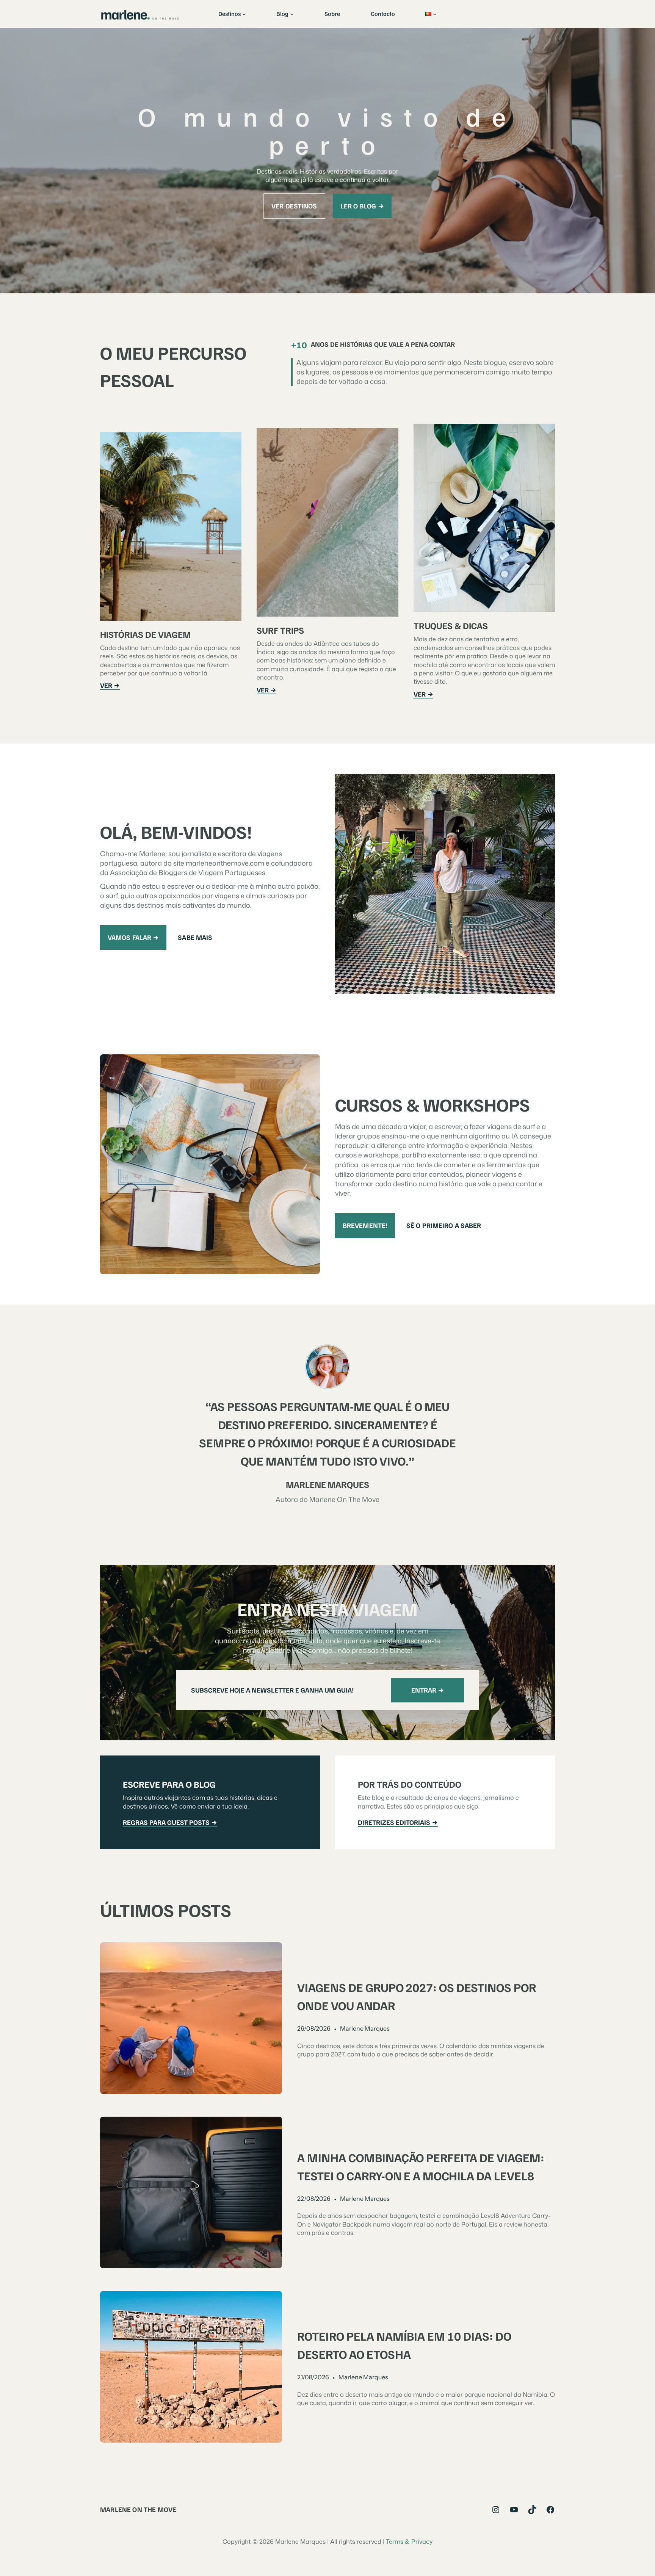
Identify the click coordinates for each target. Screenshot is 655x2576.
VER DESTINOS (294, 206)
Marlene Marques (365, 2028)
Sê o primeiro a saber (444, 1225)
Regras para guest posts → (170, 1822)
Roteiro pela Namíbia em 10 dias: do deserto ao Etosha (404, 2345)
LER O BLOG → (362, 206)
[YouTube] (514, 2510)
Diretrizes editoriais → (398, 1822)
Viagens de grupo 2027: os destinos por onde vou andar (417, 1996)
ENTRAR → (428, 1690)
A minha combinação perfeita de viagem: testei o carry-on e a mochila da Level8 (421, 2166)
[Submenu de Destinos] (244, 14)
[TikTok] (532, 2510)
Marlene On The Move (138, 2509)
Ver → (110, 685)
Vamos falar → (133, 937)
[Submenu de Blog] (292, 14)
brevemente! (365, 1225)
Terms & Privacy (409, 2542)
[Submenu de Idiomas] (435, 14)
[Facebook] (550, 2510)
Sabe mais (195, 937)
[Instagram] (496, 2510)
